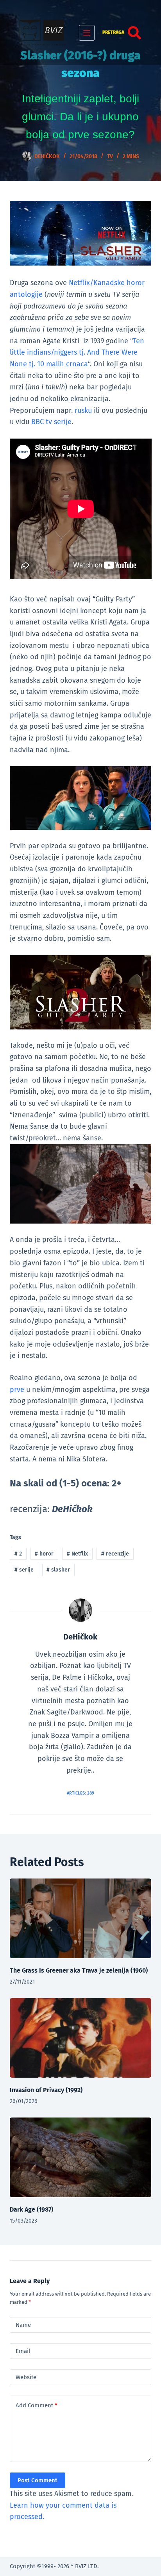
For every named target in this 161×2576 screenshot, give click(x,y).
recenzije (115, 1554)
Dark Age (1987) (31, 2209)
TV (110, 156)
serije (24, 1570)
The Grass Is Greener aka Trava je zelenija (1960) (79, 1970)
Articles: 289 (80, 1793)
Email (23, 2351)
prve (17, 1390)
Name (23, 2325)
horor (44, 1554)
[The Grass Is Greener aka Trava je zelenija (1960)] (81, 1918)
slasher (58, 1570)
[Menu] (87, 33)
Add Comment (37, 2405)
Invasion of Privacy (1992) (46, 2090)
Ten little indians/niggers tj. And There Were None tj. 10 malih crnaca (77, 352)
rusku (83, 410)
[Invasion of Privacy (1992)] (81, 2038)
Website (26, 2377)
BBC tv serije (51, 422)
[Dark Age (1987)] (81, 2157)
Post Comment (38, 2480)
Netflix (77, 1554)
